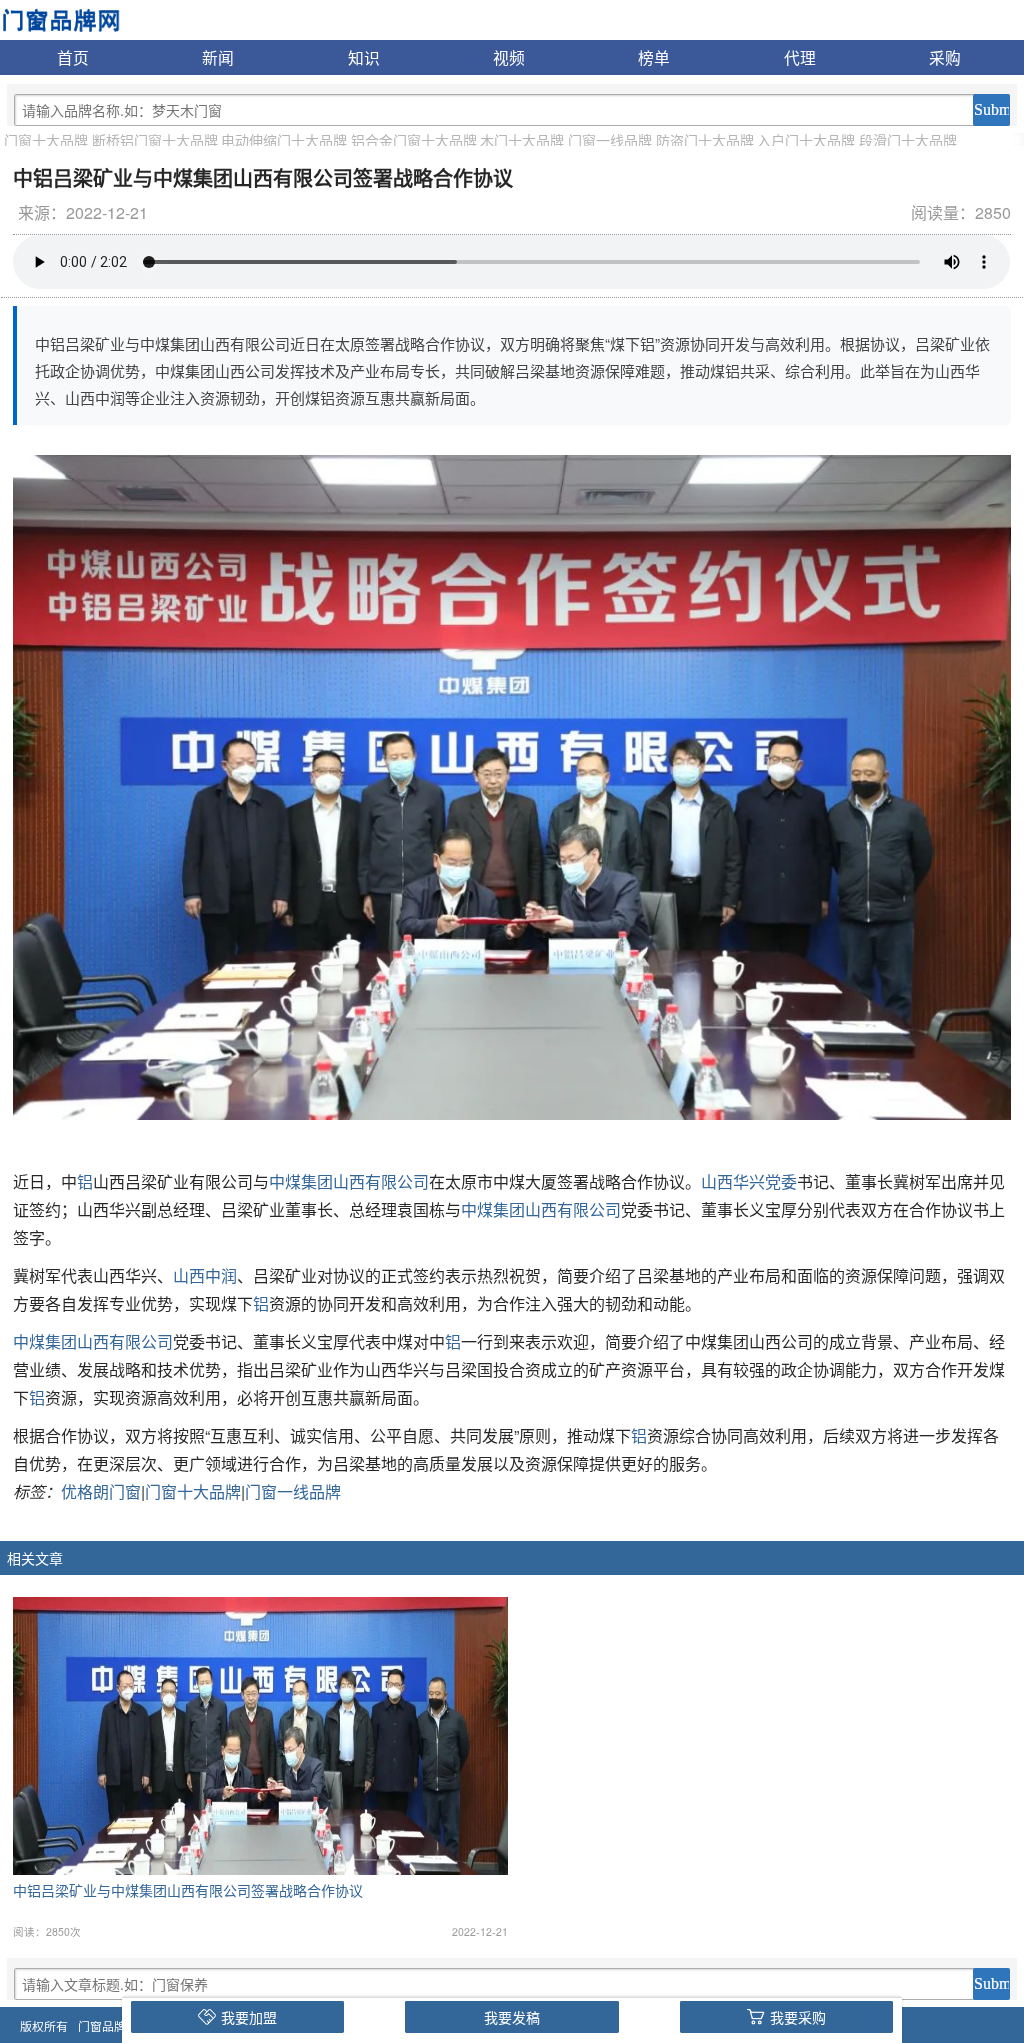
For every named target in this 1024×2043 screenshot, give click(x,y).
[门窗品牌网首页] (60, 18)
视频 (509, 57)
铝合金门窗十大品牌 (414, 140)
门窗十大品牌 (46, 140)
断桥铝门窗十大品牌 (155, 140)
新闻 (218, 57)
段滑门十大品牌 (908, 140)
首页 (73, 57)
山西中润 (205, 1275)
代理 (800, 57)
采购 (945, 57)
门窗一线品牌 (610, 140)
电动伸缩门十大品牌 (284, 140)
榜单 (654, 57)
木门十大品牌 (522, 140)
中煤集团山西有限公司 (349, 1181)
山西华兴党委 (749, 1181)
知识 (364, 57)
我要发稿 (512, 2017)
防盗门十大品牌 (705, 140)
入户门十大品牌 (806, 140)
